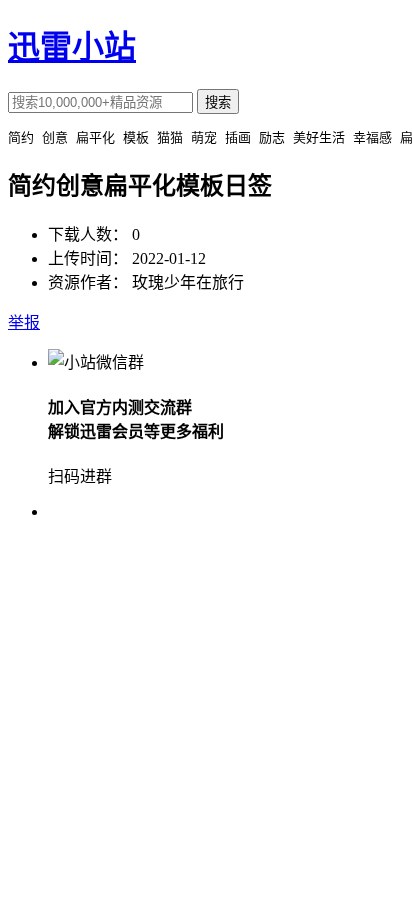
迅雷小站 (72, 47)
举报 (24, 322)
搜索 (218, 102)
